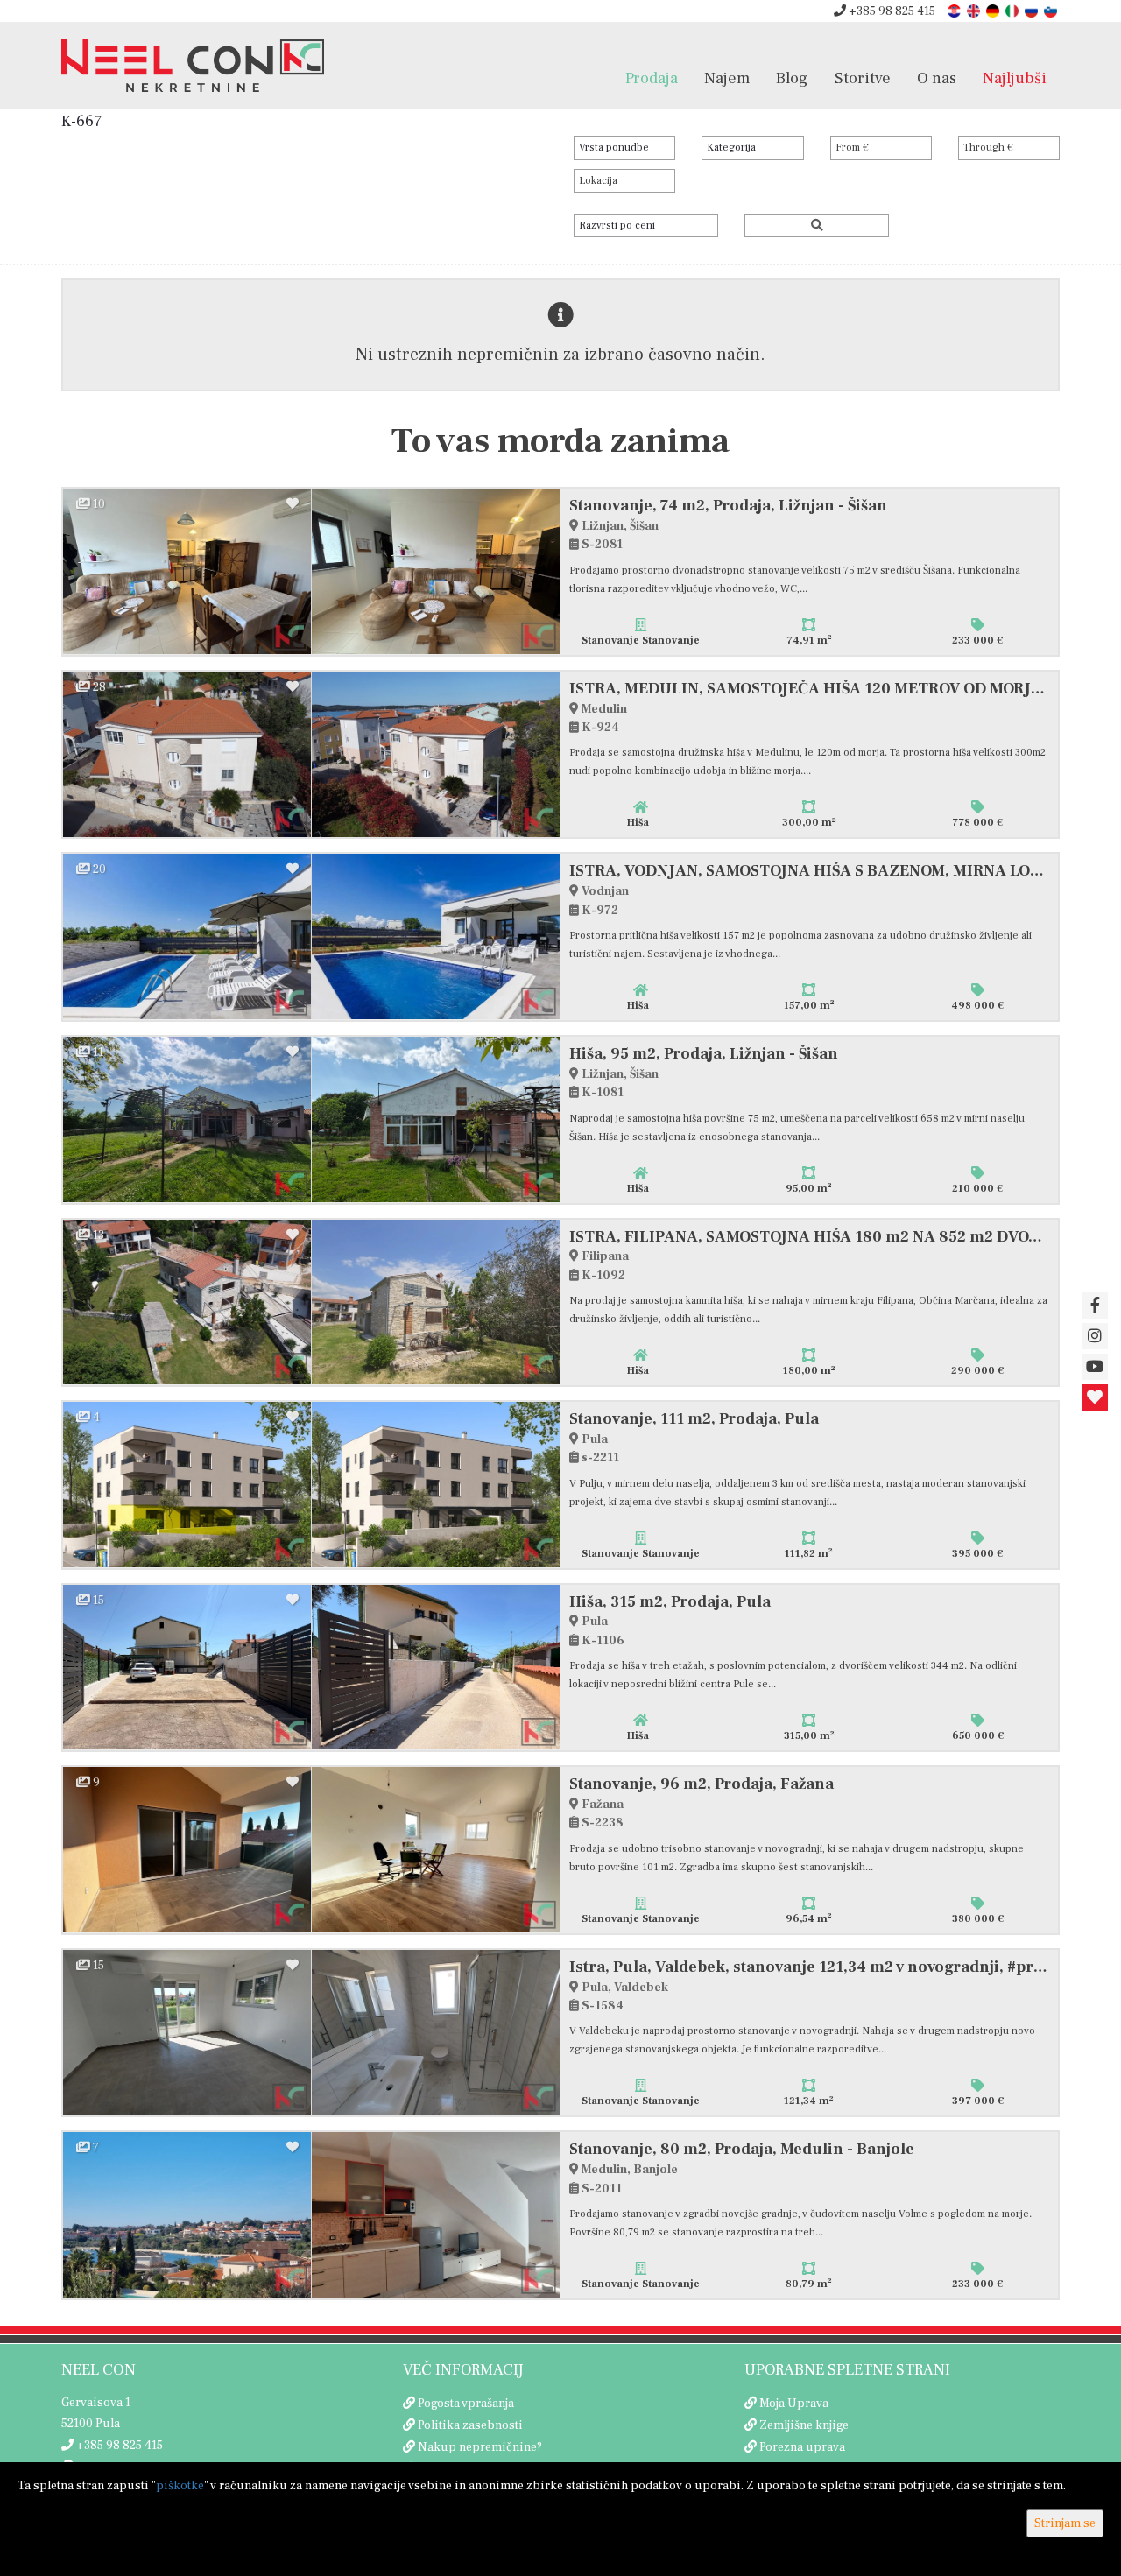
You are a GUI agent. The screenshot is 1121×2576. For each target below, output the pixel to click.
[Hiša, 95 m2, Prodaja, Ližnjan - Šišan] (187, 1119)
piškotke (180, 2486)
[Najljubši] (1095, 1397)
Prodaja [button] (652, 78)
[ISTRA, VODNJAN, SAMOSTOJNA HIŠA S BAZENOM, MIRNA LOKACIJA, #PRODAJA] (187, 936)
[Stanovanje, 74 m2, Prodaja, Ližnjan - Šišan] (187, 571)
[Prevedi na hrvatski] (955, 10)
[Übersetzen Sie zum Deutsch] (994, 10)
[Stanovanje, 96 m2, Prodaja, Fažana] (187, 1850)
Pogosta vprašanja (466, 2404)
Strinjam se (1065, 2523)
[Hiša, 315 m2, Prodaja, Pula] (187, 1668)
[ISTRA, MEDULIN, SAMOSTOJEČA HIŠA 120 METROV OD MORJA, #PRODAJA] (187, 754)
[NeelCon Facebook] (1095, 1306)
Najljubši (1015, 78)
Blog (792, 78)
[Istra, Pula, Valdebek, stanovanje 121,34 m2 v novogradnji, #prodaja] (187, 2033)
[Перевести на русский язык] (1033, 10)
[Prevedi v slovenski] (1052, 10)
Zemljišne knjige (804, 2425)
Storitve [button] (863, 78)
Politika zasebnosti (470, 2425)
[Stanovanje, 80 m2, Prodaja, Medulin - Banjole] (187, 2215)
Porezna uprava (802, 2447)
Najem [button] (727, 78)
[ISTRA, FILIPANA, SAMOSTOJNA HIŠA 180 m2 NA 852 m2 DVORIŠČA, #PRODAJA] (187, 1302)
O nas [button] (937, 78)
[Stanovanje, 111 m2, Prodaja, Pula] (187, 1485)
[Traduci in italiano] (1013, 10)
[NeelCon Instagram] (1095, 1336)
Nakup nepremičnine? (480, 2447)
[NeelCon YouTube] (1095, 1367)
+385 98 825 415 (891, 11)
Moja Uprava (794, 2404)
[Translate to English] (975, 10)
